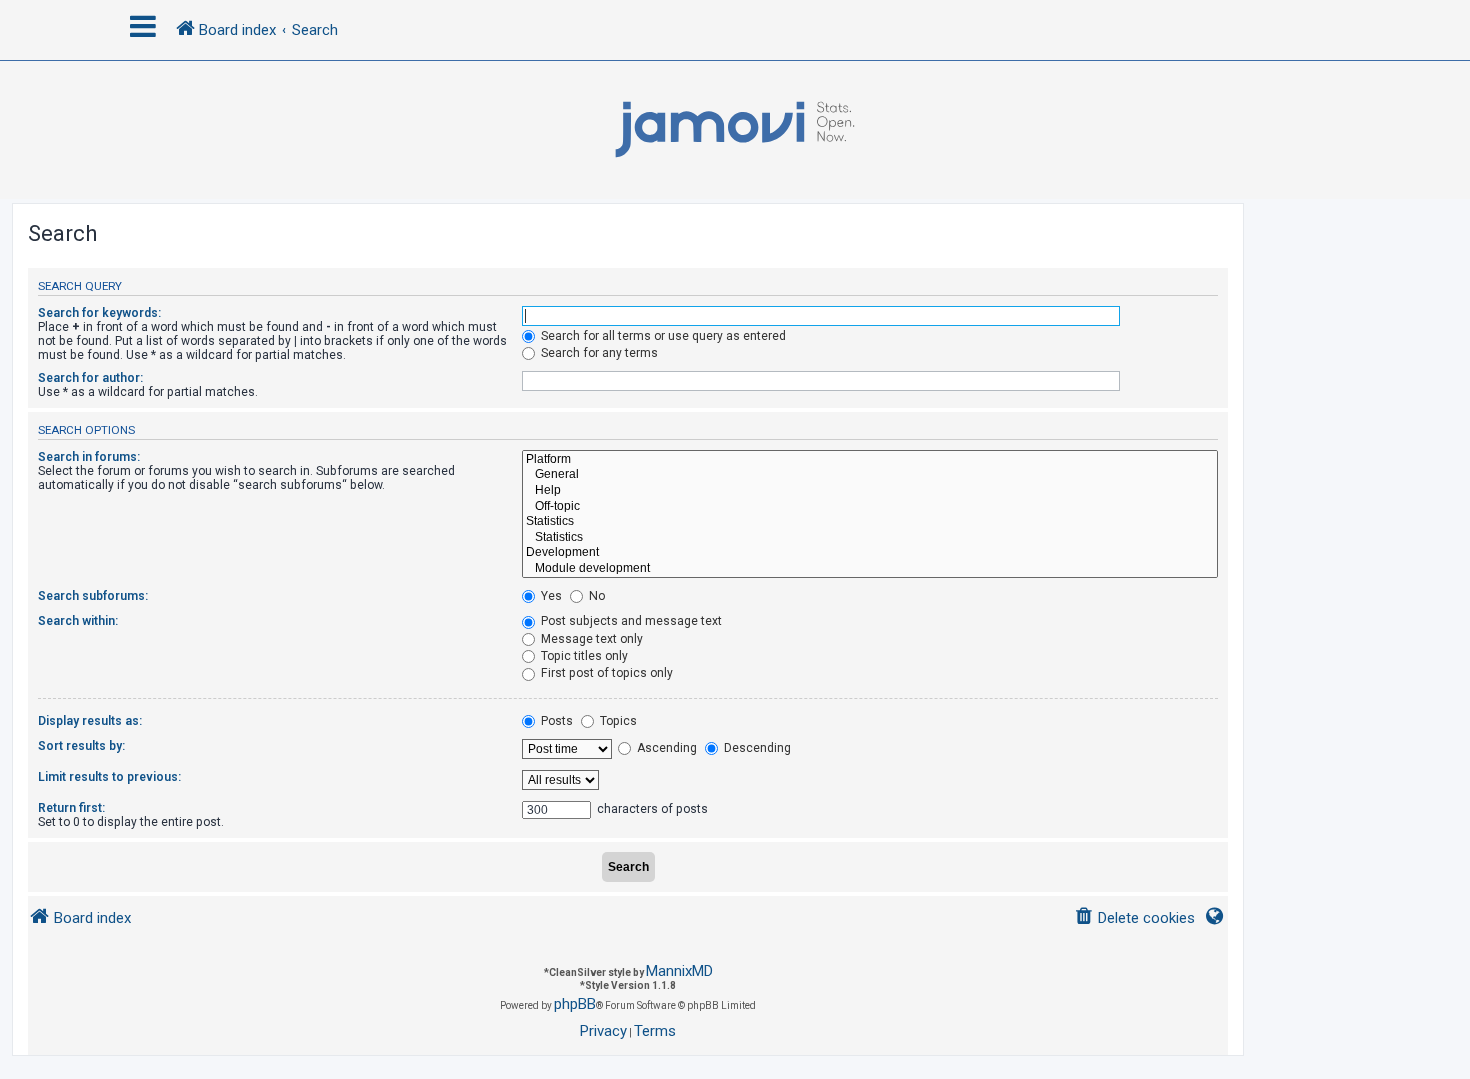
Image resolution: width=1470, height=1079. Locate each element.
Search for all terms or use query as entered (662, 336)
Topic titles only (583, 656)
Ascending (665, 748)
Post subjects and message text (630, 621)
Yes (550, 596)
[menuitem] (1134, 918)
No (595, 596)
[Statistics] (870, 522)
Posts (555, 721)
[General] (870, 475)
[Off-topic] (870, 507)
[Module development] (870, 569)
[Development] (870, 553)
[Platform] (870, 460)
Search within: (78, 621)
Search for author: (90, 378)
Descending (756, 748)
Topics (617, 721)
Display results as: (90, 721)
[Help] (870, 491)
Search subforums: (93, 596)
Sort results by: (81, 746)
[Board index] (735, 130)
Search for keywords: (99, 313)
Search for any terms (598, 353)
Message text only (590, 639)
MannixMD (679, 971)
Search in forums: (89, 457)
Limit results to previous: (109, 777)
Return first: (71, 808)
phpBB (575, 1004)
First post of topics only (605, 673)
